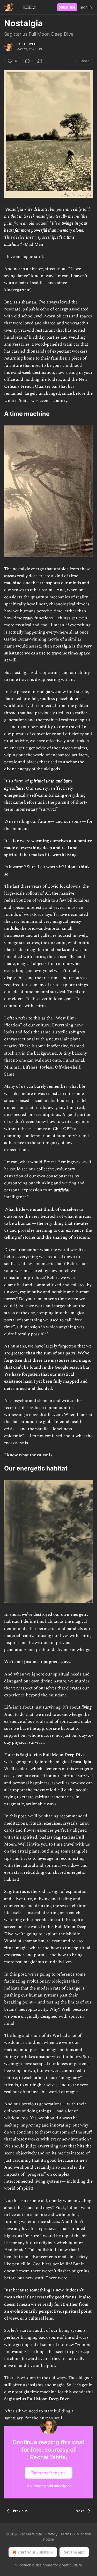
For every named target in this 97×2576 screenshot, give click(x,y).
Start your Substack (35, 2552)
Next (80, 2511)
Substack (23, 2565)
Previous (20, 2511)
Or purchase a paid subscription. (49, 2486)
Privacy (51, 2534)
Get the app (74, 2552)
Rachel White (28, 44)
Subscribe (67, 7)
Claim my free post (49, 2473)
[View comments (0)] (27, 61)
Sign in (86, 7)
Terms (66, 2534)
